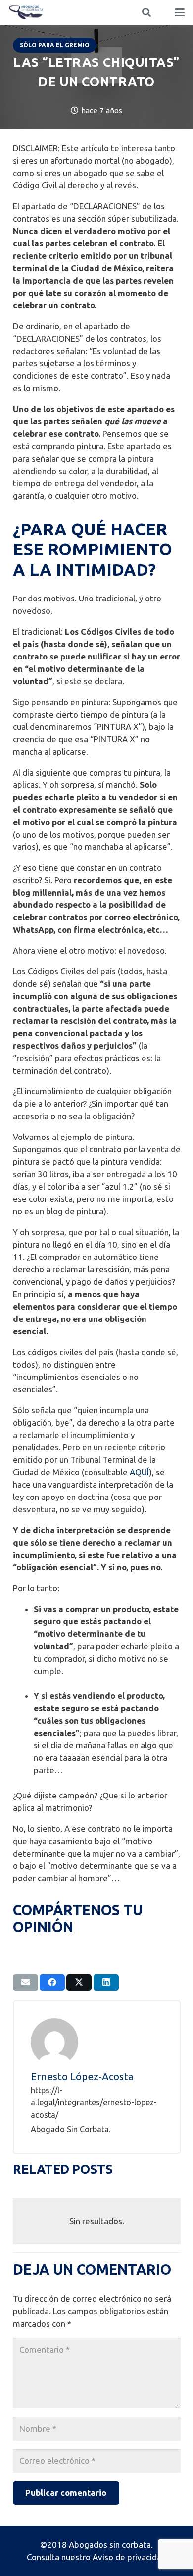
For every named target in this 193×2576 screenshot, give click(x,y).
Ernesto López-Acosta (82, 2076)
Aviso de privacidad (129, 2557)
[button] (146, 12)
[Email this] (25, 1982)
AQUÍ (139, 1472)
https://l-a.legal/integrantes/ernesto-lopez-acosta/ (94, 2102)
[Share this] (52, 1982)
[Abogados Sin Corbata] (26, 12)
